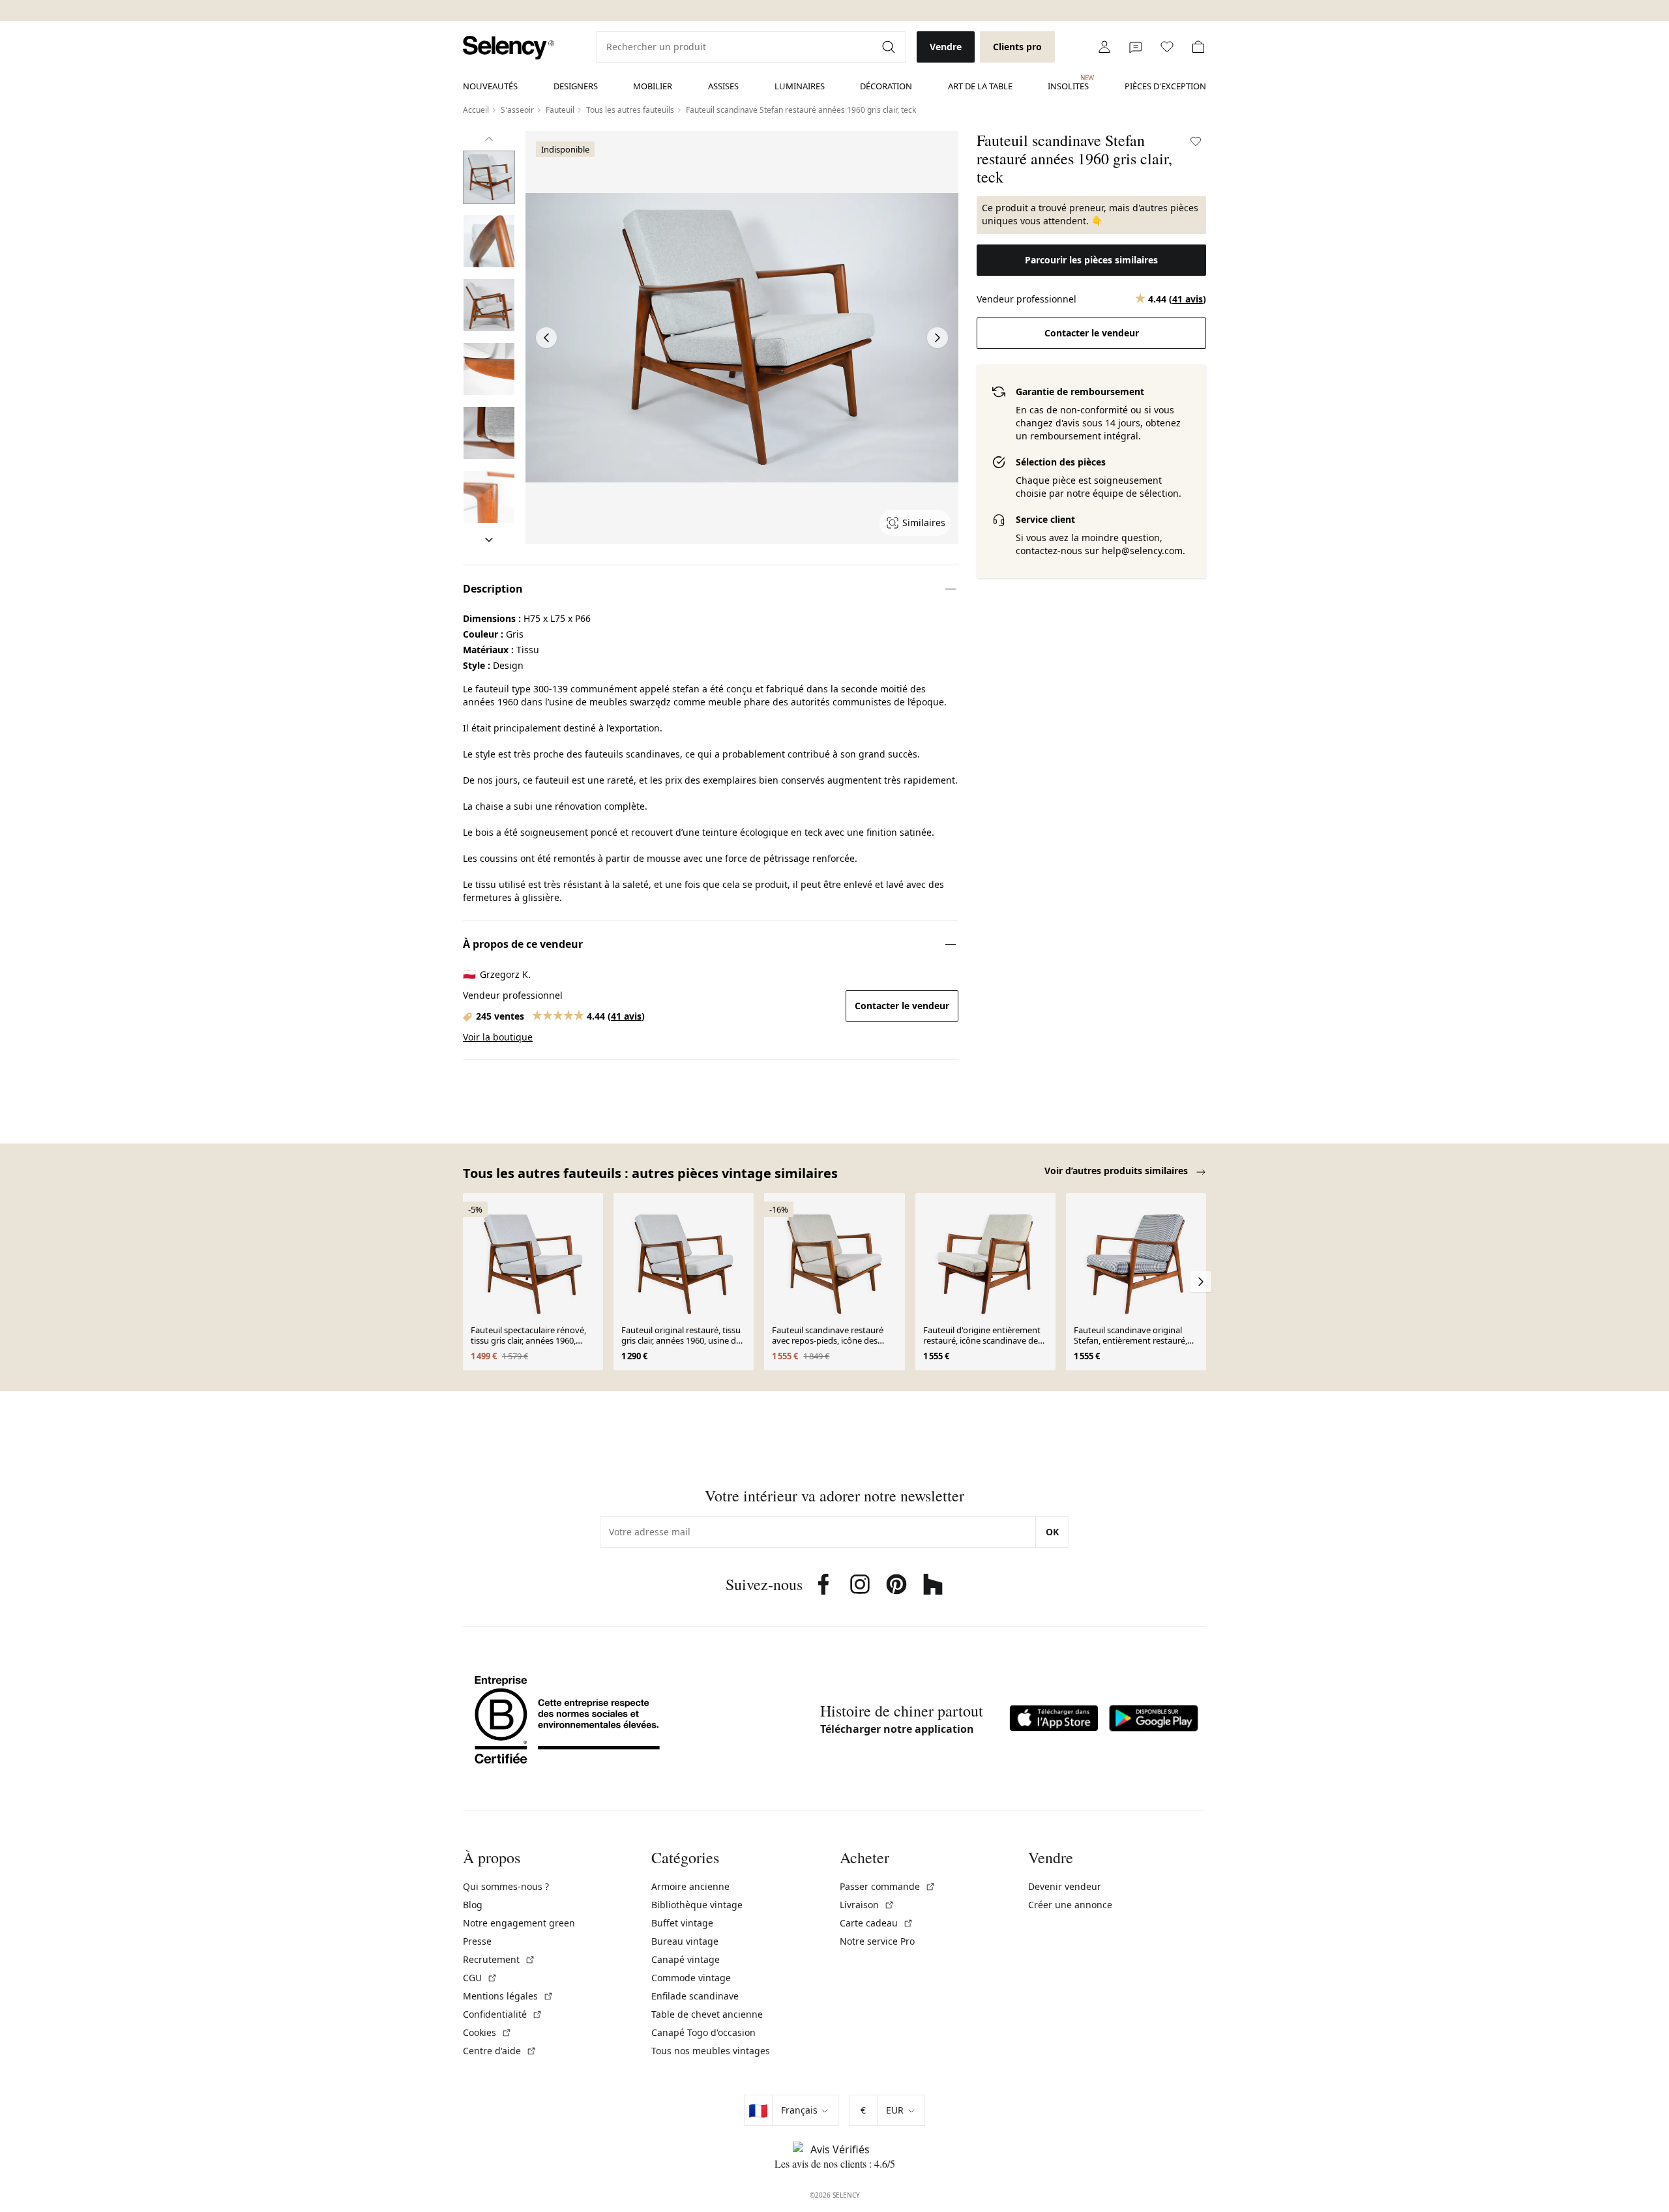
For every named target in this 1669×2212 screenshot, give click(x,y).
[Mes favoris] (1167, 47)
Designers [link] (576, 86)
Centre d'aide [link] (500, 2051)
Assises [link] (723, 86)
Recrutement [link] (499, 1959)
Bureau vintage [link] (685, 1941)
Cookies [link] (487, 2032)
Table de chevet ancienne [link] (707, 2014)
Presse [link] (477, 1941)
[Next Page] (938, 338)
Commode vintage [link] (691, 1978)
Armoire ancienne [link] (690, 1886)
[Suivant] (489, 540)
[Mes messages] (1136, 47)
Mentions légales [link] (508, 1996)
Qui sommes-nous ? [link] (506, 1886)
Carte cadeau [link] (877, 1923)
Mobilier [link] (653, 86)
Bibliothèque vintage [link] (697, 1905)
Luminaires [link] (800, 86)
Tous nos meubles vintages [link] (711, 2051)
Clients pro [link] (1017, 47)
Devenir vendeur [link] (1065, 1886)
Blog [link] (473, 1905)
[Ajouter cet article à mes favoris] (1196, 141)
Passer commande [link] (888, 1886)
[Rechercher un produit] (890, 47)
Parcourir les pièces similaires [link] (1091, 260)
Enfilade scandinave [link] (695, 1996)
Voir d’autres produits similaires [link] (1117, 1171)
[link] (509, 48)
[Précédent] (489, 139)
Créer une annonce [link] (1070, 1905)
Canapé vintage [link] (686, 1959)
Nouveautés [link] (490, 86)
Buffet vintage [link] (682, 1923)
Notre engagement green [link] (519, 1923)
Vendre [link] (946, 47)
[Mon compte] (1104, 47)
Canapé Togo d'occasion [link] (703, 2032)
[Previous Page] (546, 338)
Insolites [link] (1068, 83)
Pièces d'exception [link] (1165, 86)
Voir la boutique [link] (498, 1037)
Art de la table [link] (980, 86)
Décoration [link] (886, 86)
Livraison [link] (867, 1905)
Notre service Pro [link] (877, 1941)
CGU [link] (480, 1978)
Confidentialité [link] (503, 2014)
